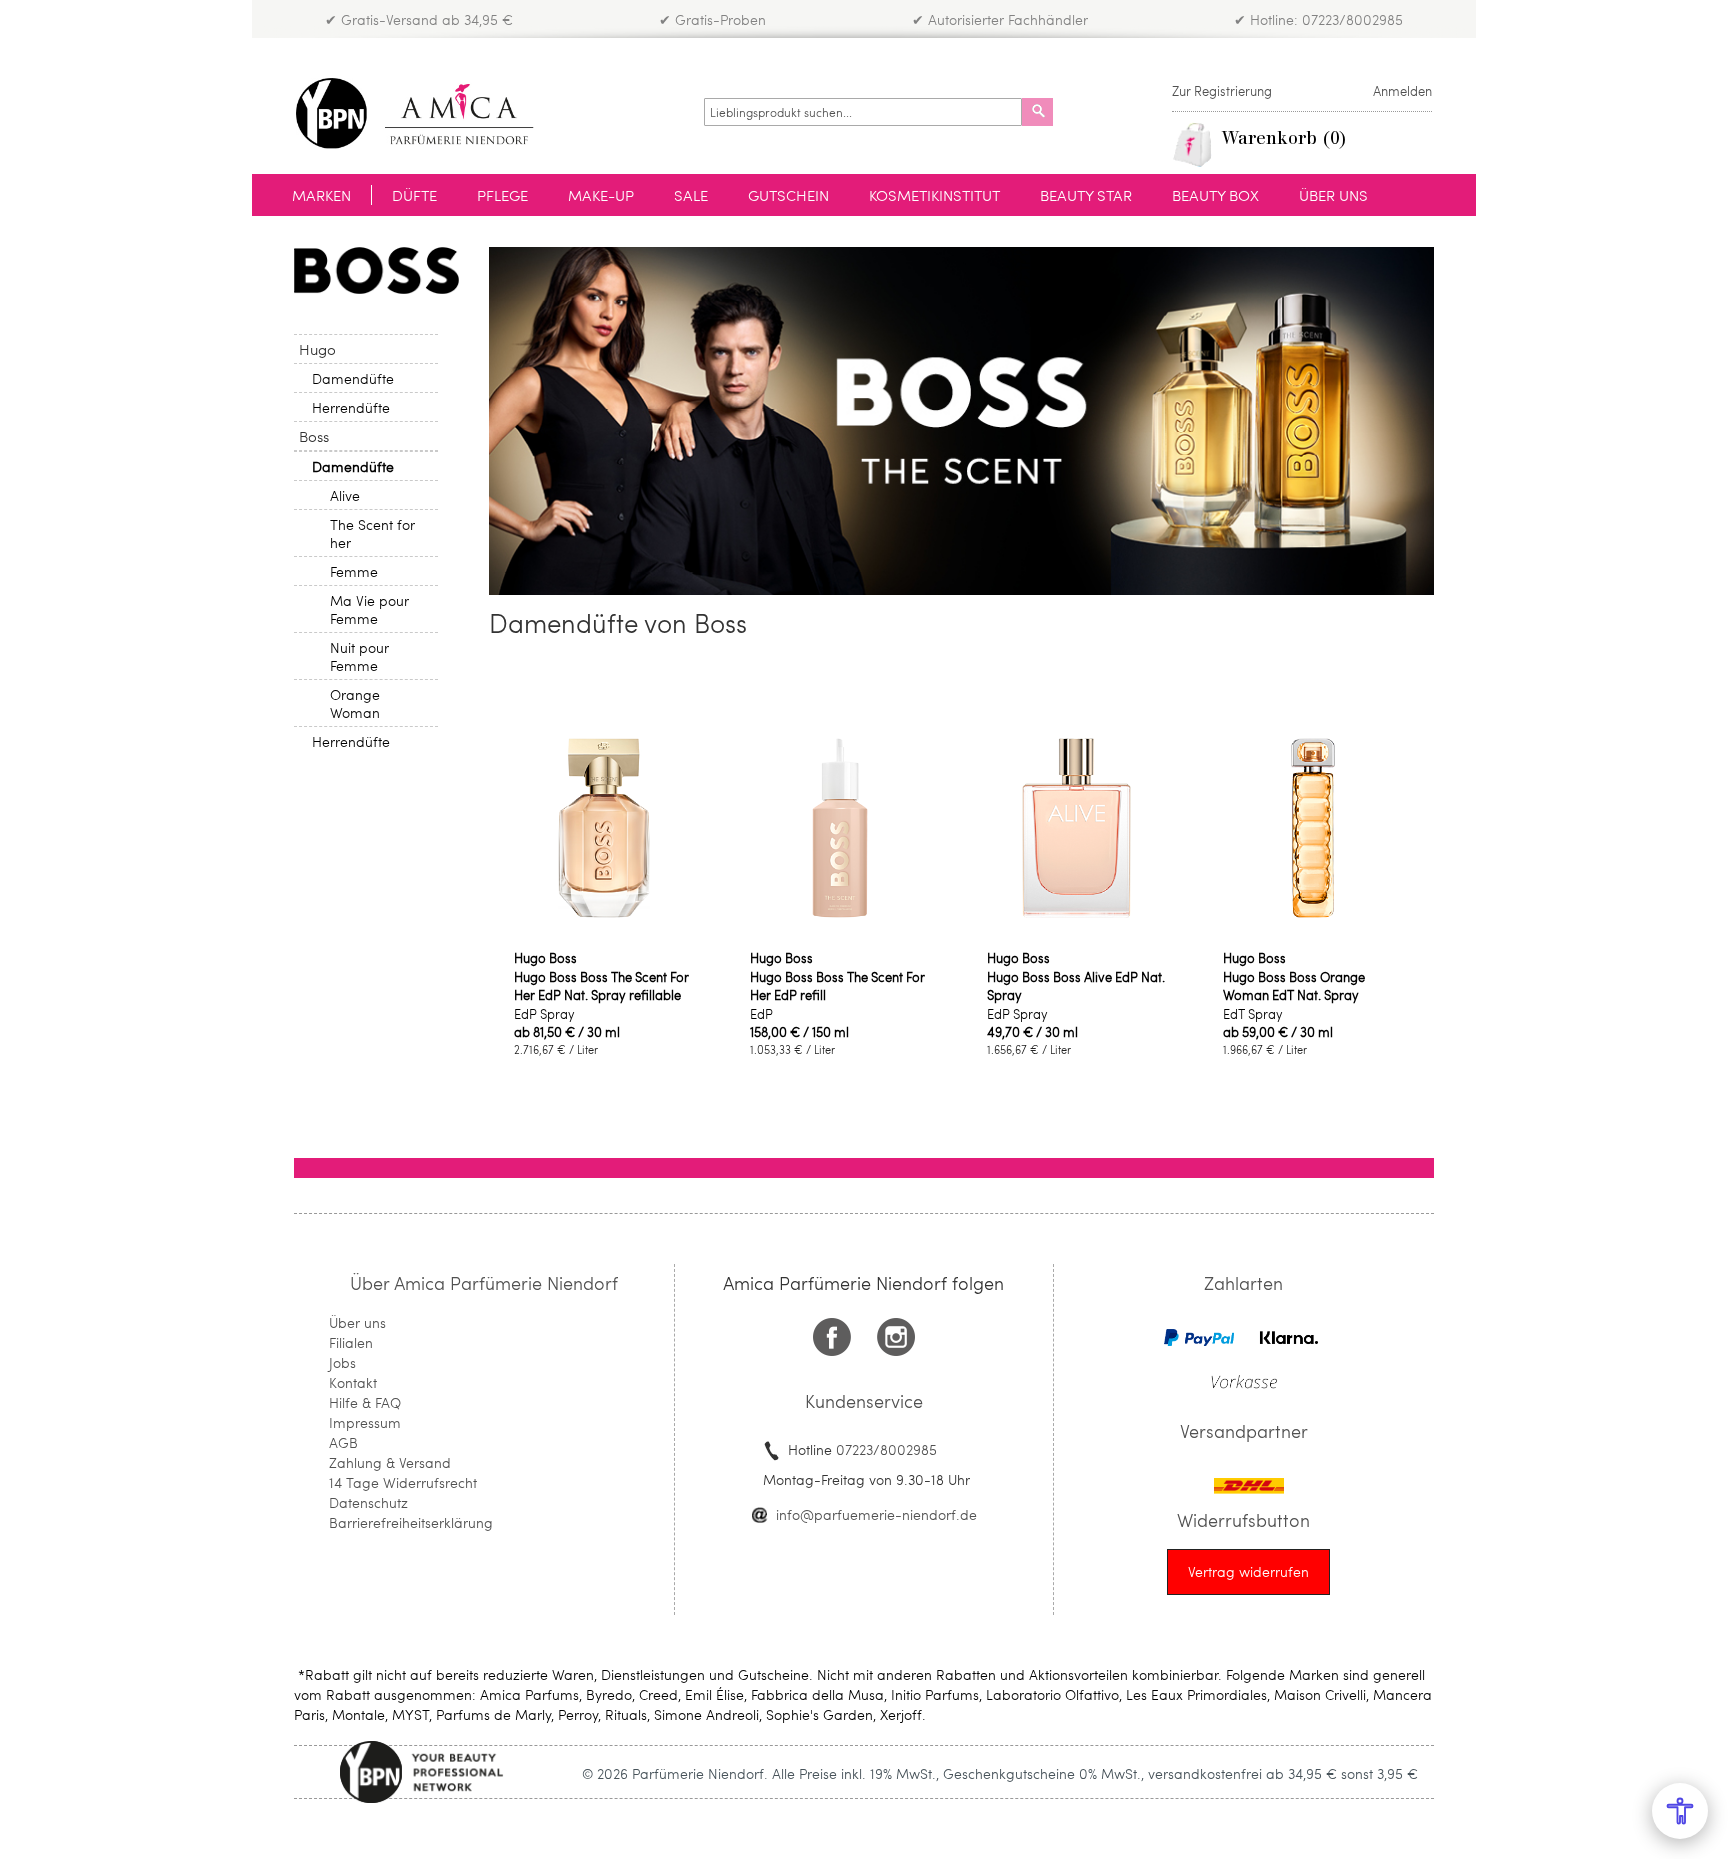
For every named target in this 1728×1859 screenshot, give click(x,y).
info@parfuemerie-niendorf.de (876, 1514)
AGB (343, 1442)
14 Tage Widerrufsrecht (403, 1482)
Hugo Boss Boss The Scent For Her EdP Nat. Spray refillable (601, 986)
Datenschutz (368, 1502)
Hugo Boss (545, 958)
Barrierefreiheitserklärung (411, 1522)
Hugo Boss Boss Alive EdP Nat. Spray (1076, 986)
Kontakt (353, 1382)
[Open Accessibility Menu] (1680, 1811)
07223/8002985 (886, 1449)
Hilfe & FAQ (365, 1402)
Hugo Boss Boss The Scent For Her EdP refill (837, 986)
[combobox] (863, 112)
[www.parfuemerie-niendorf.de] (429, 113)
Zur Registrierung (1222, 91)
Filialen (351, 1342)
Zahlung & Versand (390, 1462)
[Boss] (376, 270)
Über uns (357, 1322)
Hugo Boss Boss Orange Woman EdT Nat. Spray (1294, 986)
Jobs (342, 1362)
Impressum (365, 1422)
